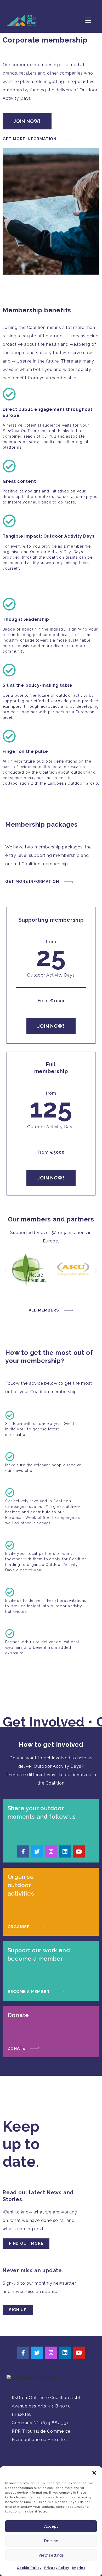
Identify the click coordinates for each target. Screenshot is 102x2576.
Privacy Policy (57, 2568)
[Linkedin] (65, 1851)
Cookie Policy (29, 2568)
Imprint (79, 2568)
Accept (51, 2526)
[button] (94, 2473)
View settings (51, 2555)
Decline (51, 2541)
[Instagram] (51, 1851)
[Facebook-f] (23, 1851)
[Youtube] (79, 1851)
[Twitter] (37, 1851)
